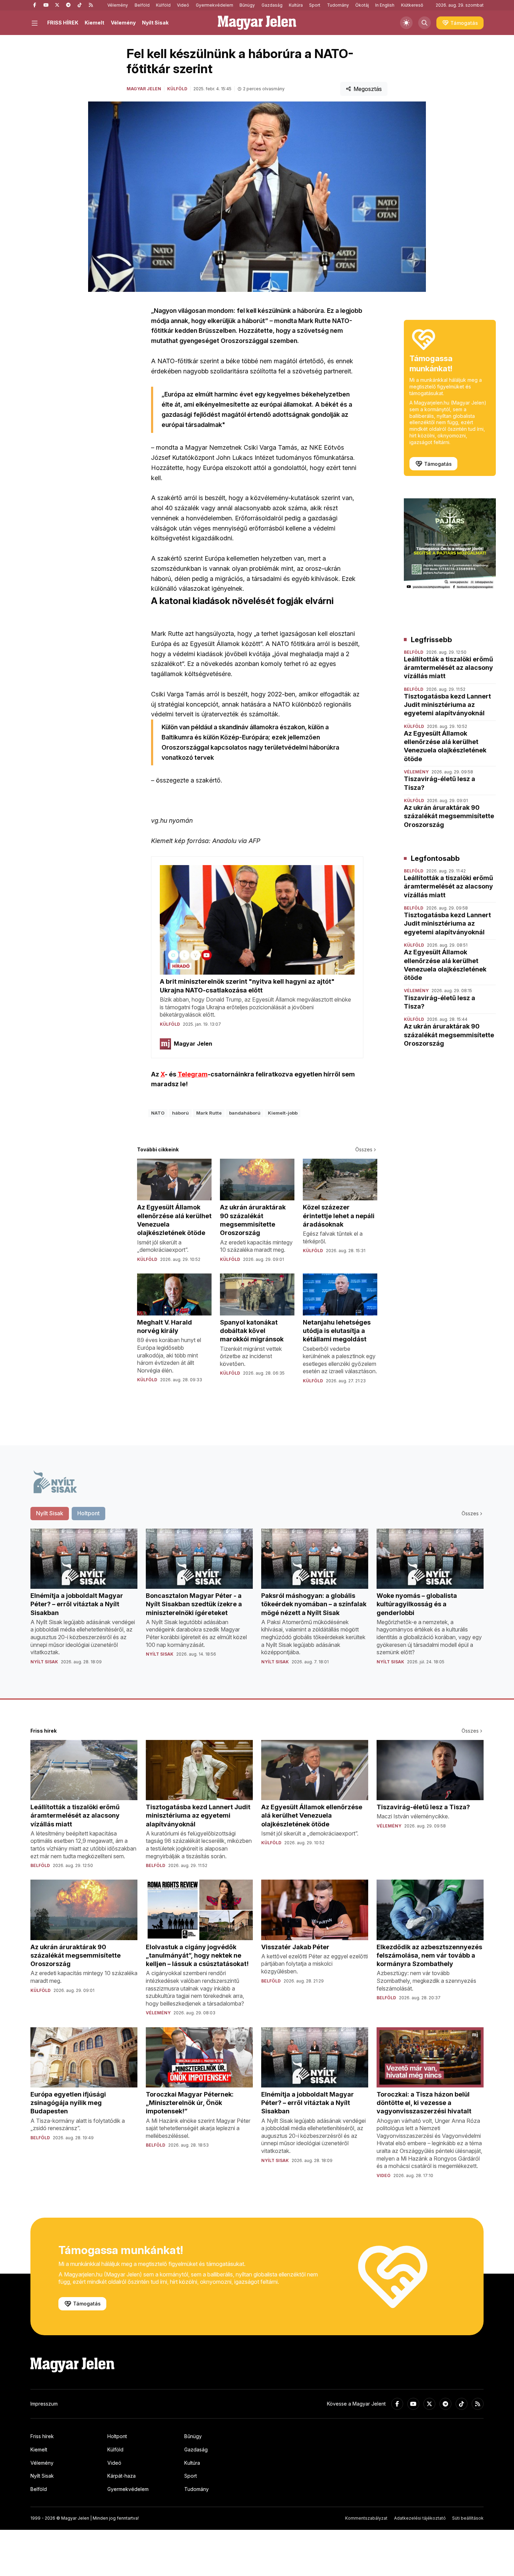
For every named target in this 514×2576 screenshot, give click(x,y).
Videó (183, 5)
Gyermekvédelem (215, 5)
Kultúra (296, 5)
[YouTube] (46, 5)
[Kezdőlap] (257, 23)
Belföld (142, 5)
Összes (364, 1149)
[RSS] (91, 5)
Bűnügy (247, 5)
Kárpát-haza (122, 2476)
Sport (315, 5)
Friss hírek (42, 2436)
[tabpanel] (257, 1602)
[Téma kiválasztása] (406, 23)
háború (180, 1113)
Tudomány (338, 5)
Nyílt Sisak (155, 23)
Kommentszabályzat (366, 2518)
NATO (158, 1113)
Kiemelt (94, 23)
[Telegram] (68, 5)
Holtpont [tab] (88, 1513)
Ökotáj (362, 5)
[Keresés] (424, 23)
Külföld (163, 5)
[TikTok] (79, 5)
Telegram (193, 1074)
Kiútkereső (412, 5)
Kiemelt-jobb (283, 1113)
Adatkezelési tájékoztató (420, 2518)
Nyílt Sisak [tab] (50, 1513)
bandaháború (245, 1113)
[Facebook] (35, 5)
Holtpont (117, 2436)
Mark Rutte (209, 1113)
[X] (57, 5)
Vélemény (118, 5)
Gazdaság (272, 5)
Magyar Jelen (144, 89)
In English (385, 5)
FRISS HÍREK (63, 23)
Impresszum (44, 2404)
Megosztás (368, 89)
